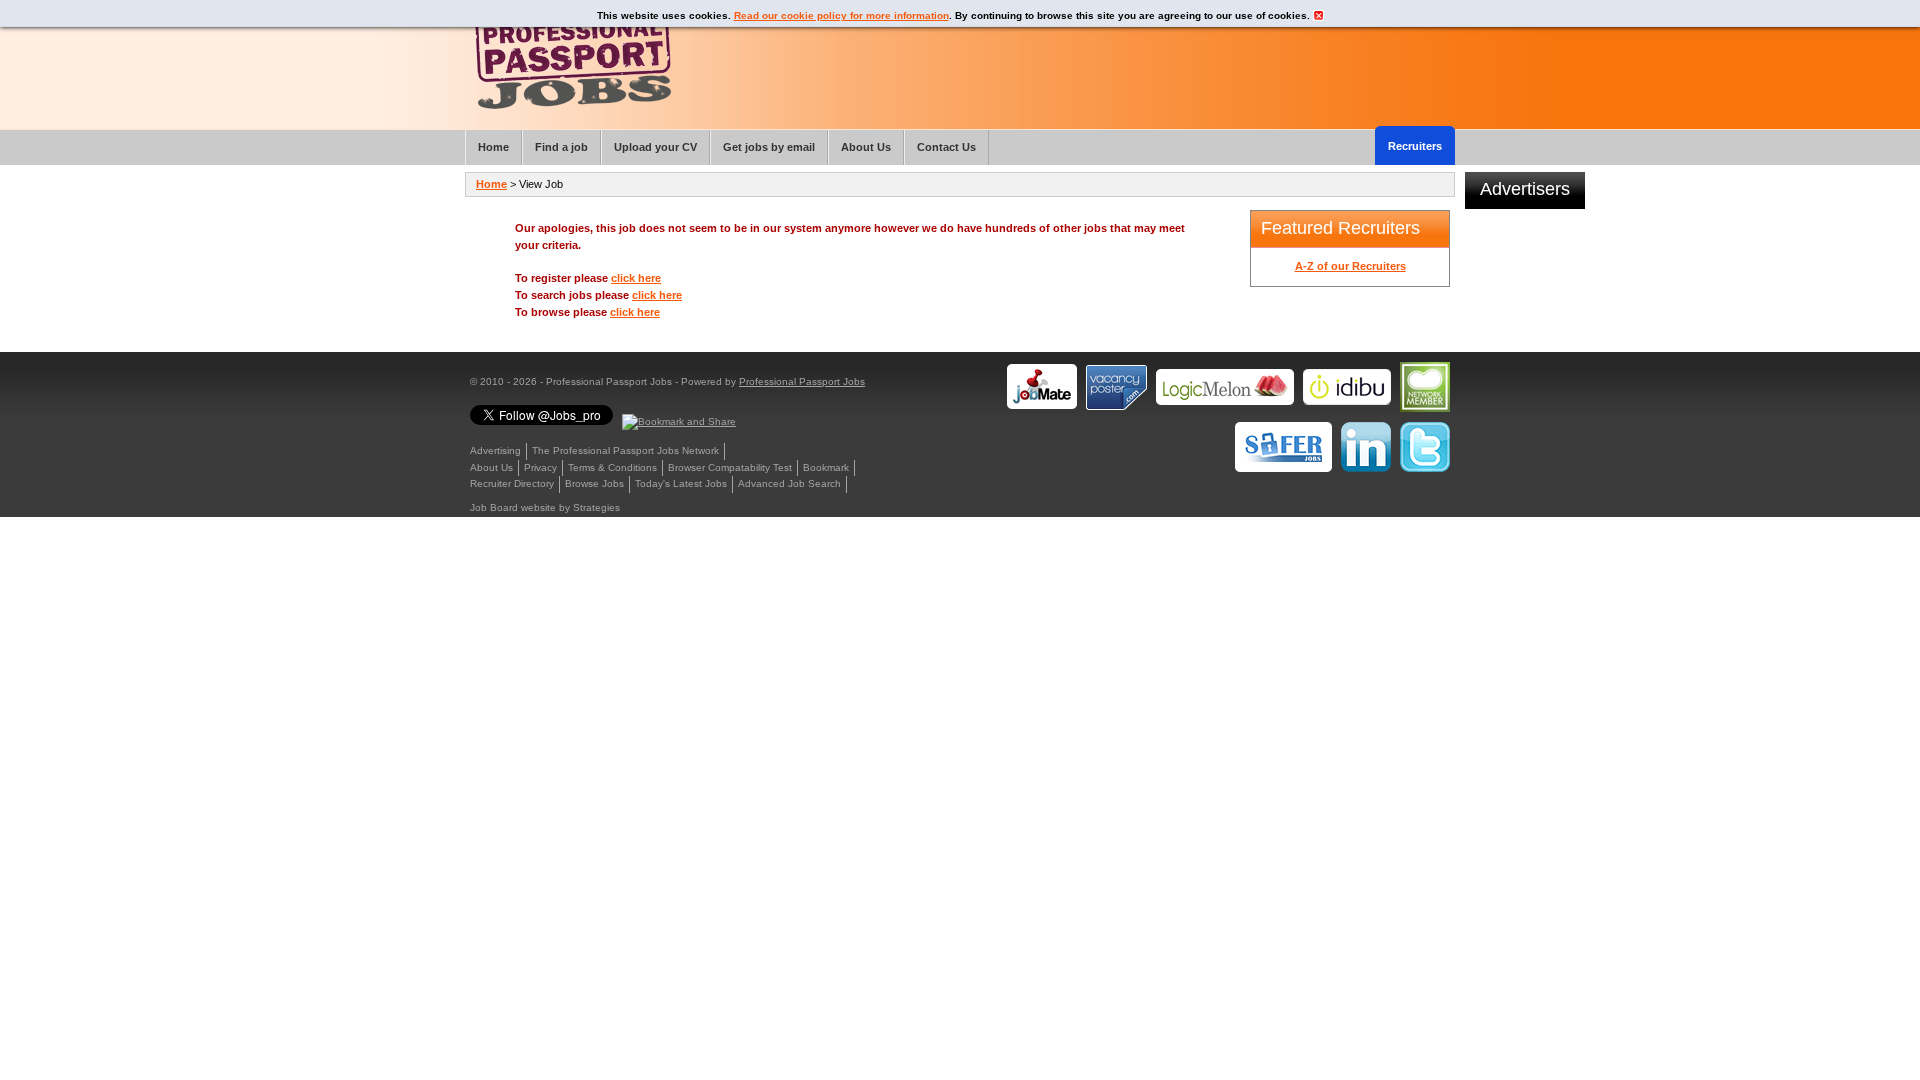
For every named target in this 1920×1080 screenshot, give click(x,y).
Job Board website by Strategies (545, 507)
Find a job (561, 147)
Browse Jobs (594, 483)
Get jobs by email (769, 147)
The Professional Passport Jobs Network (625, 450)
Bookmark (826, 467)
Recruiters (1415, 146)
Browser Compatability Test (730, 467)
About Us (491, 467)
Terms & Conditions (612, 467)
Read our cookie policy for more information (841, 15)
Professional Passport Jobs (802, 381)
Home (491, 184)
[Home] (573, 59)
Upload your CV (655, 147)
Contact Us (946, 147)
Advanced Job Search (789, 483)
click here (636, 278)
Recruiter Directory (512, 483)
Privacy (540, 467)
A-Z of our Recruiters (1350, 266)
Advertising (495, 450)
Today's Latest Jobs (681, 483)
